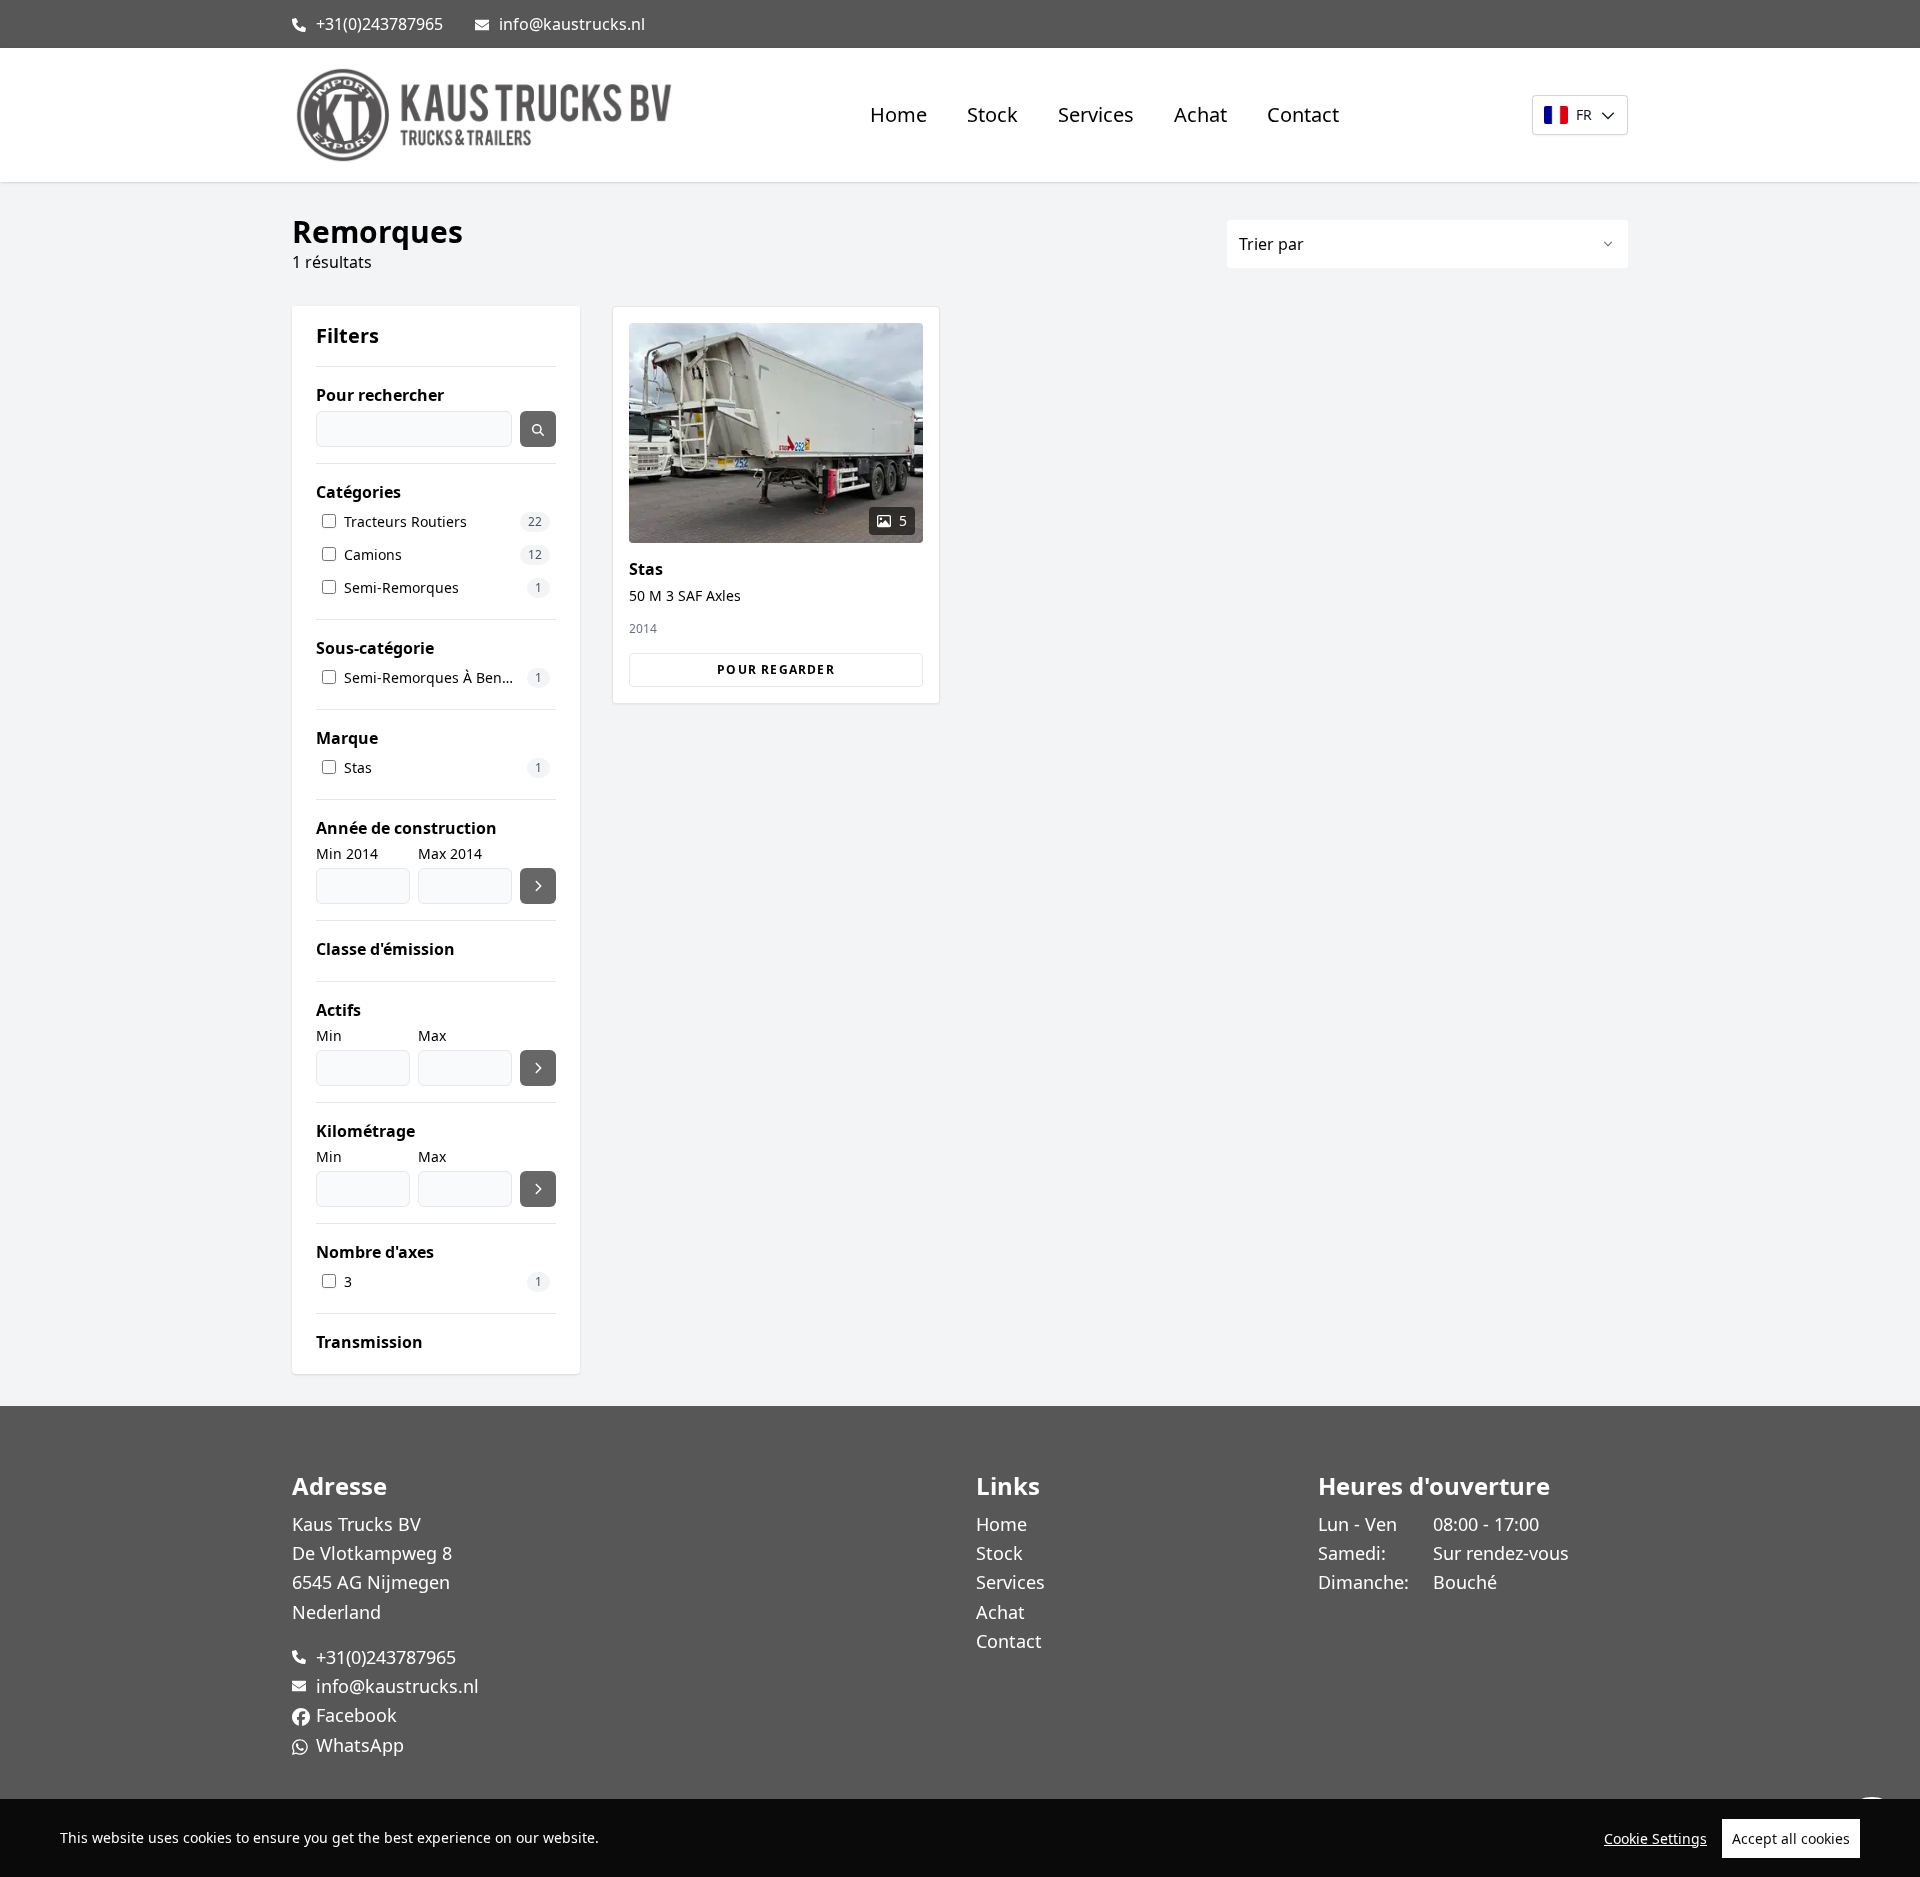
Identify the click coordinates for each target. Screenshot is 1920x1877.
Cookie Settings (1655, 1838)
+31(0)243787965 (379, 24)
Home (898, 114)
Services (1096, 114)
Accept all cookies (1791, 1838)
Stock (992, 114)
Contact (1303, 114)
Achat (1200, 114)
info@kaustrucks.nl (572, 24)
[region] (960, 1838)
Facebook (356, 1715)
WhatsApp (360, 1745)
